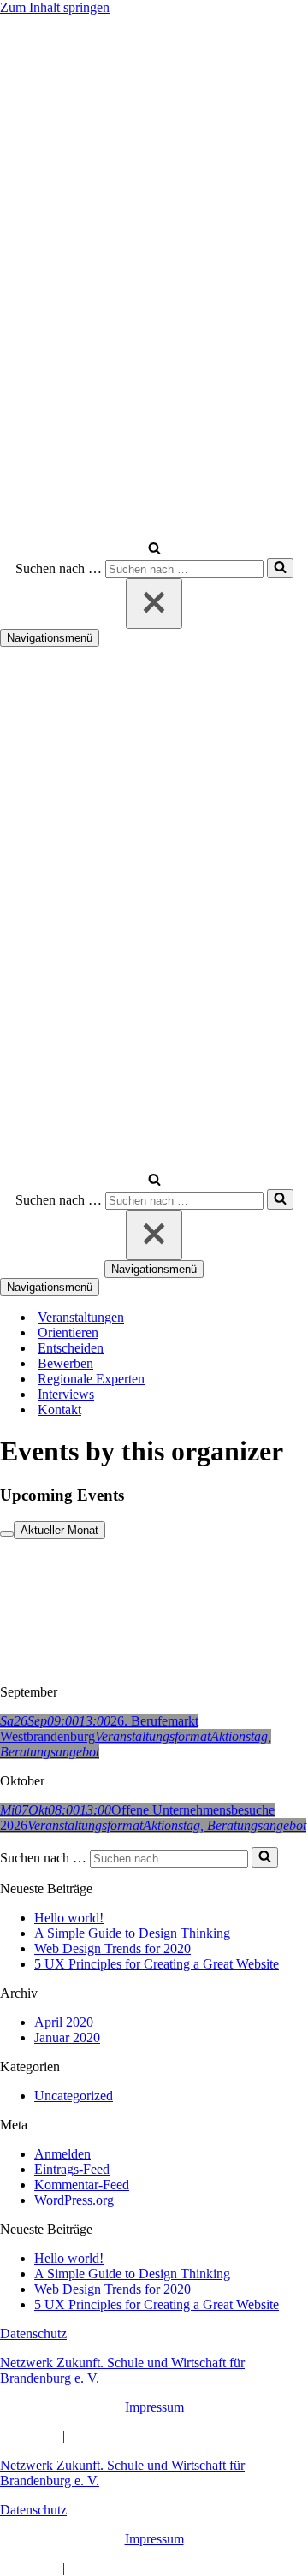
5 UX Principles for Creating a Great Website (157, 1964)
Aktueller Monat (59, 1530)
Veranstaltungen (81, 1317)
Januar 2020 (67, 2037)
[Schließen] (154, 604)
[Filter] (7, 1534)
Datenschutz (33, 2333)
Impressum (154, 2407)
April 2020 (64, 2022)
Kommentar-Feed (82, 2185)
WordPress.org (74, 2200)
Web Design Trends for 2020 (113, 1948)
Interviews (66, 1394)
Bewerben (65, 1363)
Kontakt (59, 1409)
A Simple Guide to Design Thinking (132, 1933)
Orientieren (68, 1332)
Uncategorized (74, 2096)
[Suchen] (154, 550)
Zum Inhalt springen (55, 7)
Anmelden (62, 2154)
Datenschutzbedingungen (137, 2436)
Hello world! (69, 1918)
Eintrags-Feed (72, 2169)
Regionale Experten (91, 1379)
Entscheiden (71, 1348)
